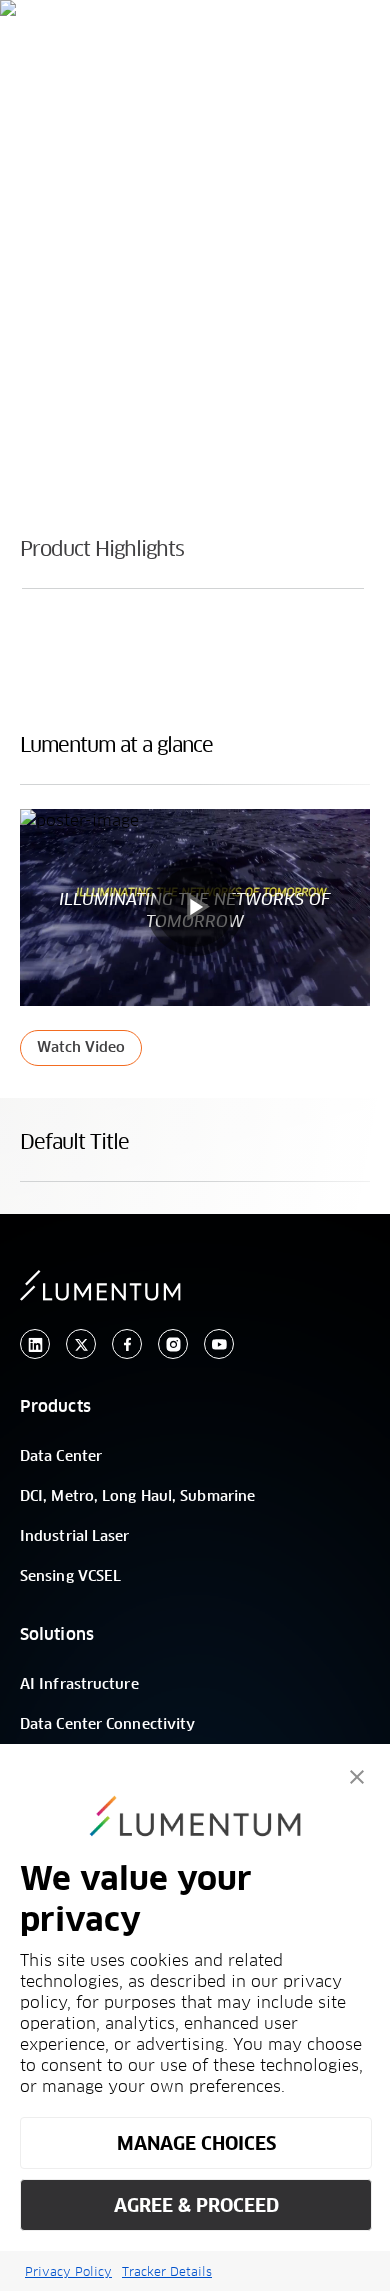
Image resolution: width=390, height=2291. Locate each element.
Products (55, 1407)
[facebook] (127, 1344)
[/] (116, 55)
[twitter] (81, 1344)
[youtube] (219, 1344)
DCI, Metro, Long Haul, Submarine (137, 1497)
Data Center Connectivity (107, 1725)
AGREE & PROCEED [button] (196, 2205)
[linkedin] (35, 1344)
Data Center (61, 1457)
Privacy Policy (68, 2271)
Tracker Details (167, 2271)
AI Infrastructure (79, 1685)
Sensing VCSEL (70, 1577)
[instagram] (173, 1344)
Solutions (57, 1635)
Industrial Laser (75, 1537)
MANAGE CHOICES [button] (196, 2143)
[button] (357, 1777)
